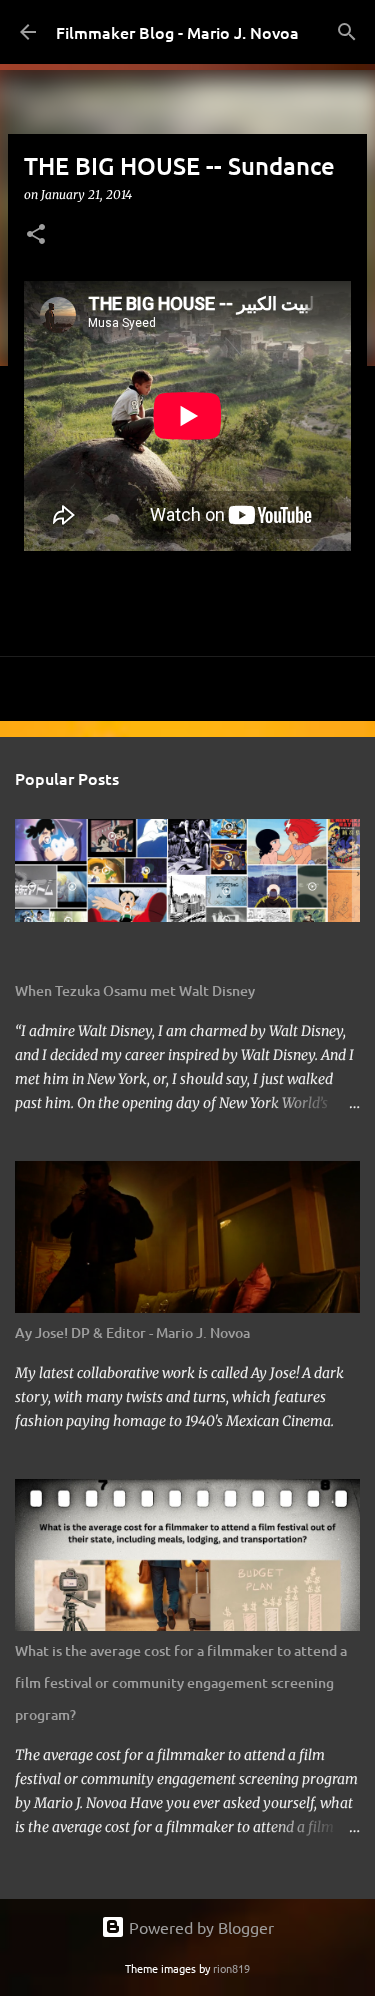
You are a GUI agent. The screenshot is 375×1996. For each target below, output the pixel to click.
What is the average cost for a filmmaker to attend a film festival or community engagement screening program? (181, 1682)
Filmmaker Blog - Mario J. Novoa (177, 32)
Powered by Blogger (199, 1927)
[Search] (347, 32)
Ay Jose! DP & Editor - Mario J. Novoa (132, 1332)
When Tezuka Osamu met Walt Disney (135, 990)
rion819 (231, 1968)
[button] (36, 235)
